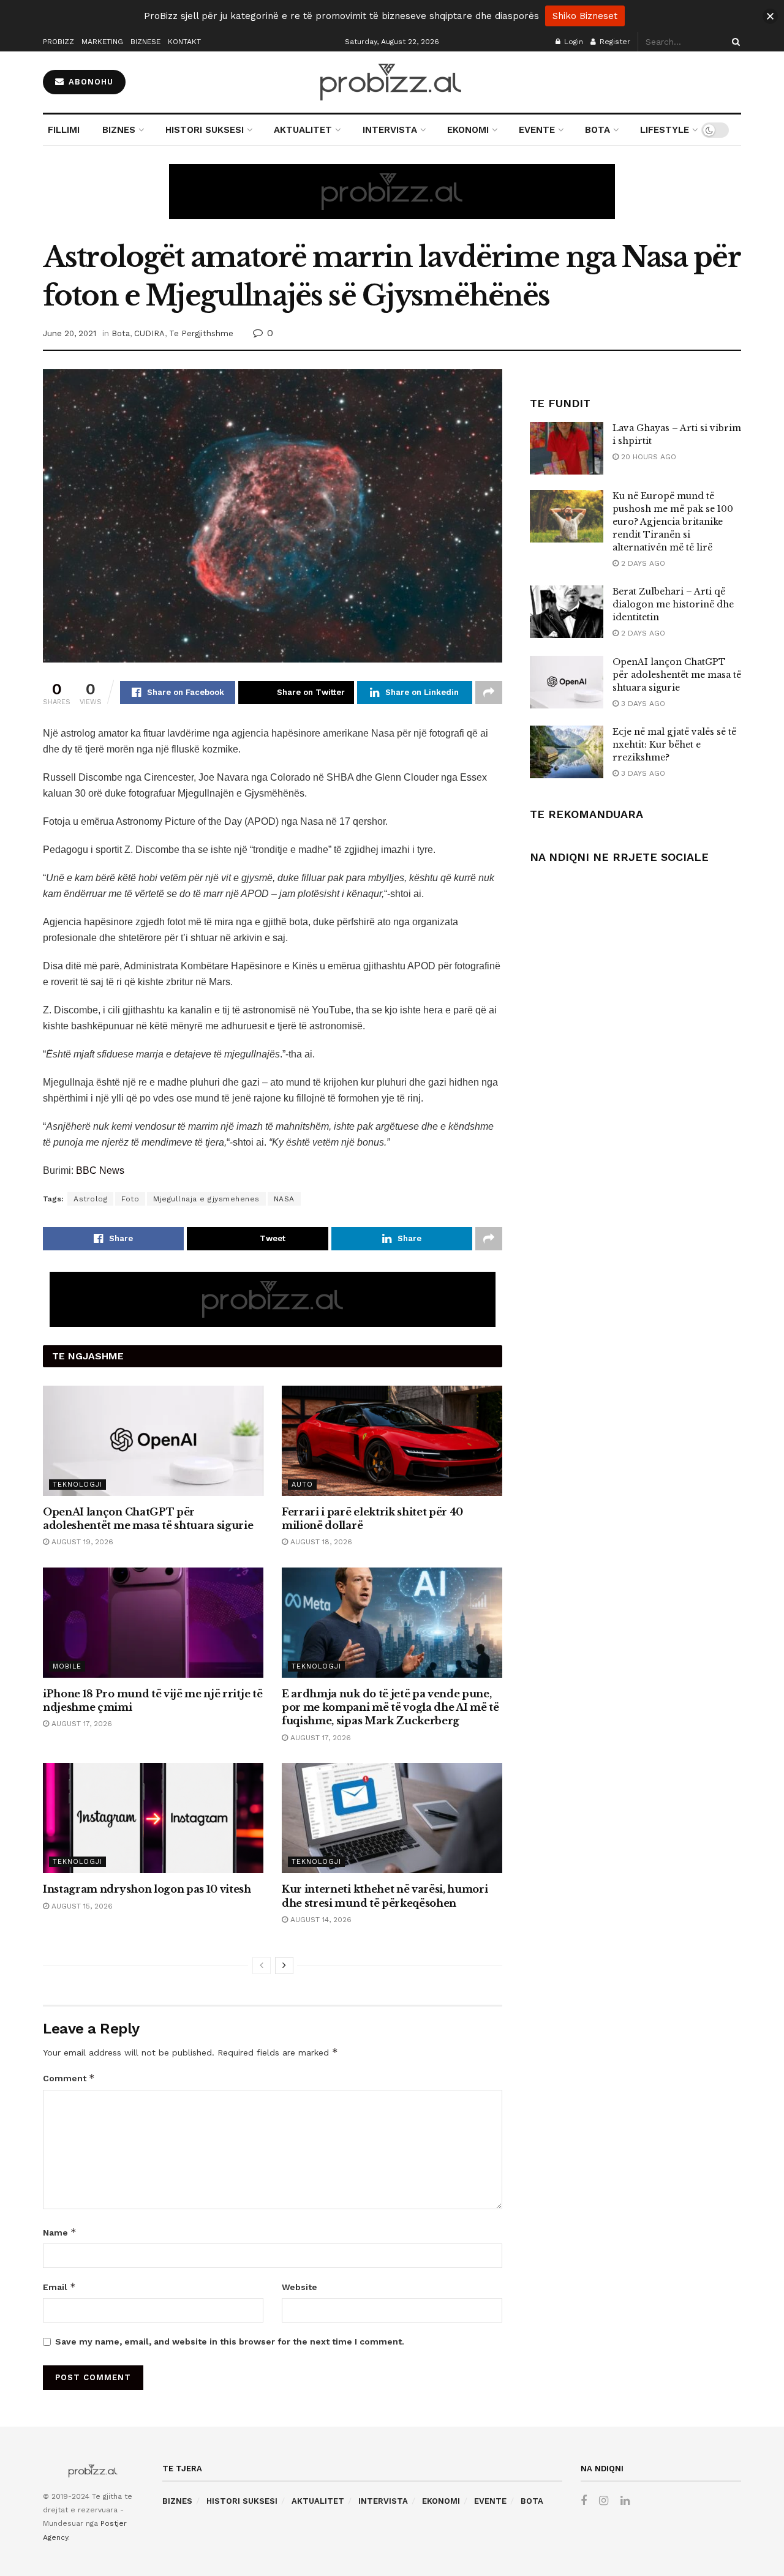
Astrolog (90, 1199)
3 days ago (642, 704)
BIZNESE (145, 42)
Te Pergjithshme (201, 333)
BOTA (597, 130)
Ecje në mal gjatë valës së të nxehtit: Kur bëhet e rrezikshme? (674, 745)
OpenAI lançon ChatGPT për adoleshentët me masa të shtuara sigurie (677, 675)
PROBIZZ (58, 42)
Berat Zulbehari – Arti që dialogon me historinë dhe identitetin (673, 604)
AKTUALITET (303, 130)
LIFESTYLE (665, 130)
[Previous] (262, 1966)
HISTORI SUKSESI (205, 130)
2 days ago (642, 563)
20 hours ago (647, 457)
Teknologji (77, 1485)
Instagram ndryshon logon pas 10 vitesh (147, 1889)
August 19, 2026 (81, 1542)
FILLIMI (64, 130)
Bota (121, 333)
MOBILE (67, 1666)
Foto (130, 1199)
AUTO (302, 1485)
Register (614, 42)
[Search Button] (734, 42)
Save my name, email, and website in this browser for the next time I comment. (230, 2341)
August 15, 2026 (81, 1906)
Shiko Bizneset (585, 16)
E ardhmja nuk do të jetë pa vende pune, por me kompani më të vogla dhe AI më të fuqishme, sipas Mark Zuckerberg (390, 1707)
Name (60, 2232)
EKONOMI (468, 130)
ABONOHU (89, 82)
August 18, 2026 (320, 1542)
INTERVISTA (390, 130)
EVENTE (537, 130)
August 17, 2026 (81, 1724)
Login (572, 42)
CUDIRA (149, 333)
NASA (284, 1199)
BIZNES (119, 130)
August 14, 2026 (320, 1920)
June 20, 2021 (70, 333)
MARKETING (102, 42)
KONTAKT (184, 42)
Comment (69, 2078)
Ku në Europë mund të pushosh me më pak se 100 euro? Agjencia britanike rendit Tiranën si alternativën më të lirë (673, 522)
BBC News (100, 1170)
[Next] (284, 1966)
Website (300, 2287)
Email (59, 2287)
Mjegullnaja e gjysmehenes (206, 1199)
